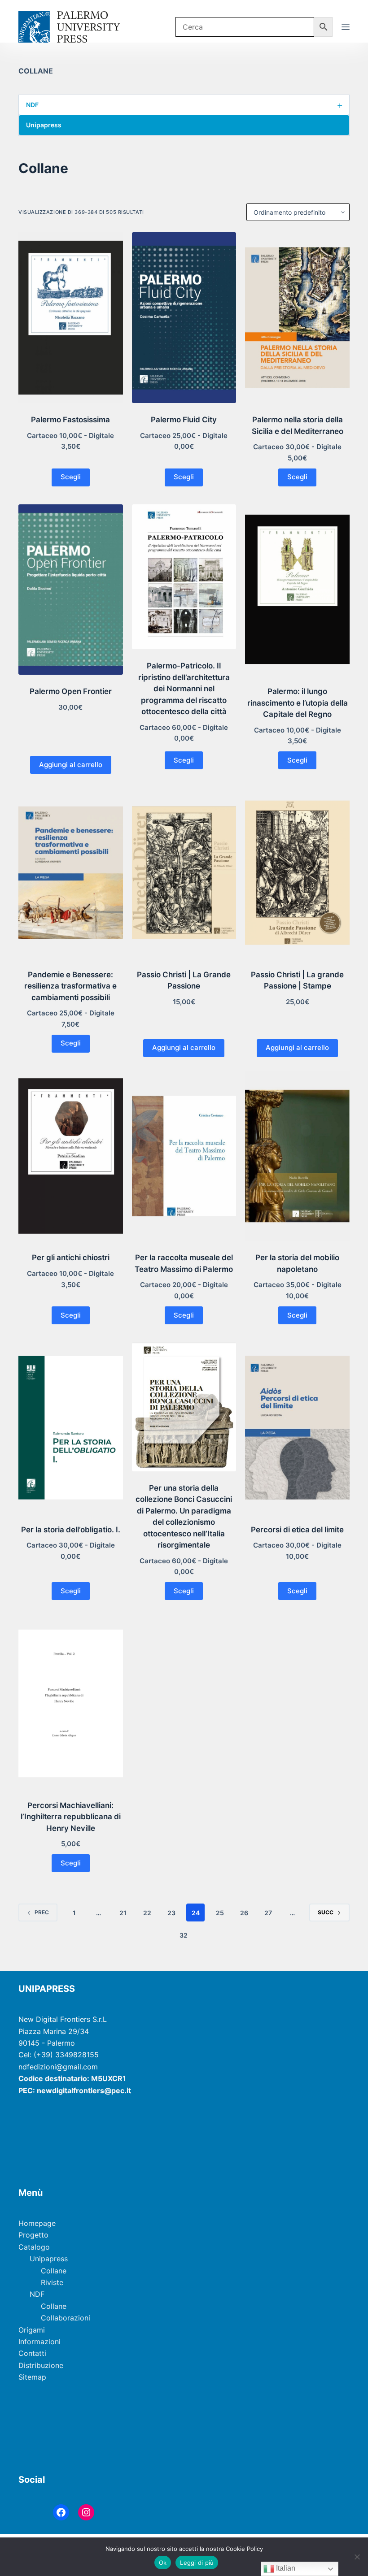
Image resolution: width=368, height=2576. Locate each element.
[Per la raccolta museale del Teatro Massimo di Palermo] (184, 1156)
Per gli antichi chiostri (71, 1258)
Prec (42, 1912)
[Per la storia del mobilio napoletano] (297, 1156)
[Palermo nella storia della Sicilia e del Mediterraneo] (297, 318)
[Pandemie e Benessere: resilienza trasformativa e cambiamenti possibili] (71, 873)
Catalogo (34, 2247)
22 (147, 1913)
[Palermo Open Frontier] (71, 590)
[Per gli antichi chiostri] (71, 1156)
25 (220, 1913)
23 (171, 1913)
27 (268, 1913)
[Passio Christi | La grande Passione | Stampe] (297, 873)
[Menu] (346, 27)
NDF (184, 105)
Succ (326, 1912)
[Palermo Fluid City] (184, 318)
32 (184, 1935)
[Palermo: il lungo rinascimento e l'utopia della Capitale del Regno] (297, 590)
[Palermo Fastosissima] (71, 318)
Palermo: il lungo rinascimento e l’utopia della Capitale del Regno (298, 703)
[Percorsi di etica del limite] (297, 1428)
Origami (32, 2330)
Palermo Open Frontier (71, 691)
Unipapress (184, 125)
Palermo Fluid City (184, 420)
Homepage (37, 2223)
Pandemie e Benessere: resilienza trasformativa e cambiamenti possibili (70, 986)
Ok (163, 2563)
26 (244, 1913)
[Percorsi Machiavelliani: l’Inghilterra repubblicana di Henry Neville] (71, 1703)
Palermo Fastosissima (70, 420)
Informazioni (39, 2342)
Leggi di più (197, 2563)
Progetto (33, 2235)
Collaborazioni (66, 2318)
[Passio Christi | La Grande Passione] (184, 873)
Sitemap (32, 2377)
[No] (357, 2557)
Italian (285, 2568)
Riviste (52, 2282)
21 (123, 1913)
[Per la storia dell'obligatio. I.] (71, 1428)
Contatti (32, 2353)
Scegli (71, 477)
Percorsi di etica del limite (297, 1530)
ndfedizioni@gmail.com (58, 2067)
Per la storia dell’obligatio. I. (71, 1530)
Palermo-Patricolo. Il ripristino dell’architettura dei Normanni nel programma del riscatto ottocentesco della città (184, 689)
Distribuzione (41, 2365)
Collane (54, 2271)
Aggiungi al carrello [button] (71, 765)
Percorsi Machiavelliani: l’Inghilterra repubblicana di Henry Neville (71, 1817)
